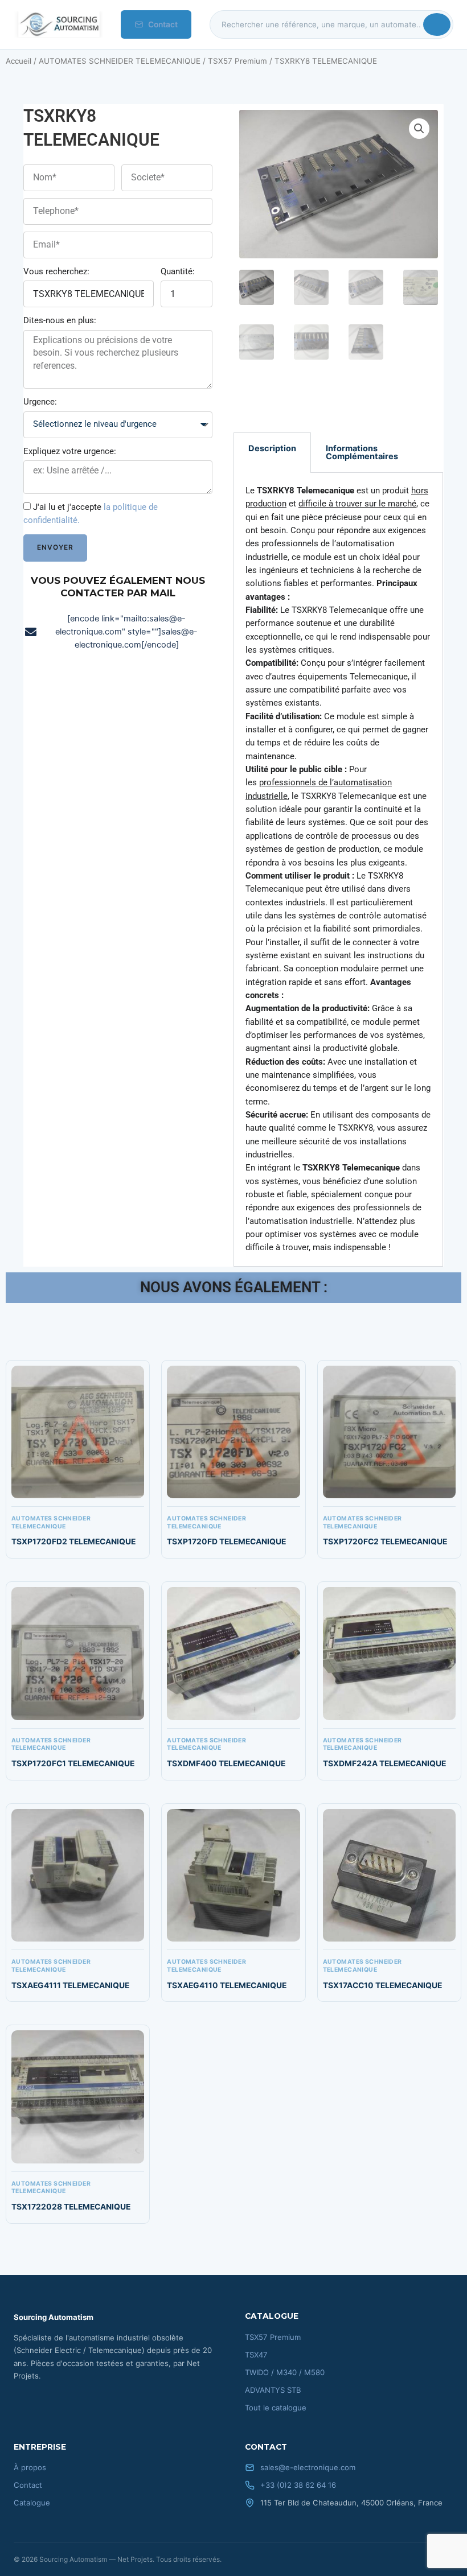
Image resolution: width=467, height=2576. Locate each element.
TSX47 (256, 2355)
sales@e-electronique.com (308, 2467)
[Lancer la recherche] (437, 24)
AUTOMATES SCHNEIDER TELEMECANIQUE (120, 61)
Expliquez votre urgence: (70, 451)
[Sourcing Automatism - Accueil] (58, 24)
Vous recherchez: (56, 271)
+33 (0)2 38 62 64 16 (298, 2485)
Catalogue (32, 2503)
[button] (419, 129)
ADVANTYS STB (273, 2390)
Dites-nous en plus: (60, 320)
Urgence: (40, 402)
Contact (163, 24)
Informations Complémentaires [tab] (362, 453)
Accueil (19, 61)
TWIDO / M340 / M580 (285, 2372)
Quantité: (178, 271)
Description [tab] (272, 448)
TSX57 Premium (237, 61)
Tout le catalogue (276, 2408)
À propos (30, 2467)
